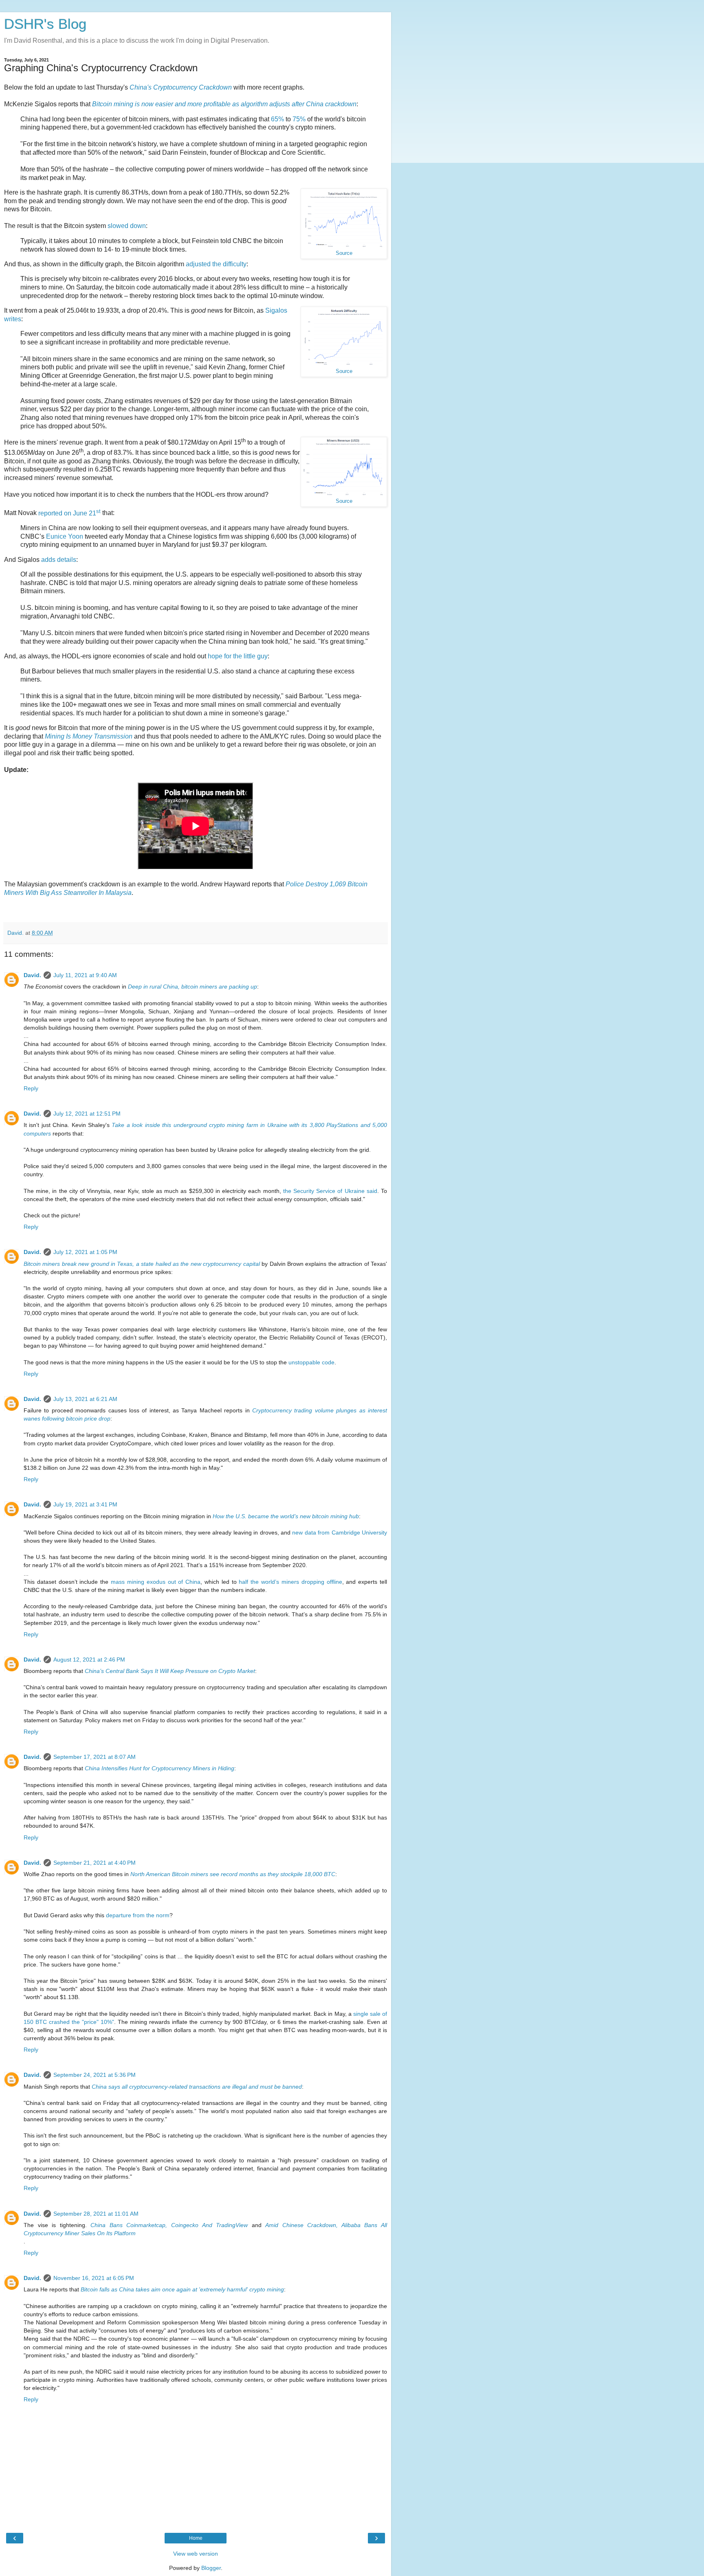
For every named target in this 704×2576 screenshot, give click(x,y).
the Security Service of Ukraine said (330, 1191)
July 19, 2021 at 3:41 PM (85, 1504)
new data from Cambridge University (340, 1532)
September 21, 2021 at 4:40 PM (95, 1863)
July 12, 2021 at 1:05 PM (85, 1252)
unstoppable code (311, 1362)
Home (196, 2538)
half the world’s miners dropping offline (290, 1582)
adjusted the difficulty (216, 264)
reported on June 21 (69, 513)
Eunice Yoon (65, 536)
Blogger (211, 2568)
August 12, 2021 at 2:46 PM (89, 1660)
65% (277, 119)
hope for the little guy (238, 656)
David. (32, 975)
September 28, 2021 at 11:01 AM (96, 2214)
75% (299, 119)
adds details (59, 560)
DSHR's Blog (45, 24)
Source (344, 253)
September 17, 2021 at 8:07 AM (95, 1757)
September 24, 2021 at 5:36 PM (95, 2075)
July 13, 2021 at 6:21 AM (85, 1399)
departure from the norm (138, 1915)
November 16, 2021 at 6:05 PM (94, 2278)
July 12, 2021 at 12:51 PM (87, 1114)
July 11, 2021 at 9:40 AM (85, 975)
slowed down (127, 226)
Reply (31, 1088)
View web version (196, 2554)
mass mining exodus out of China (156, 1582)
